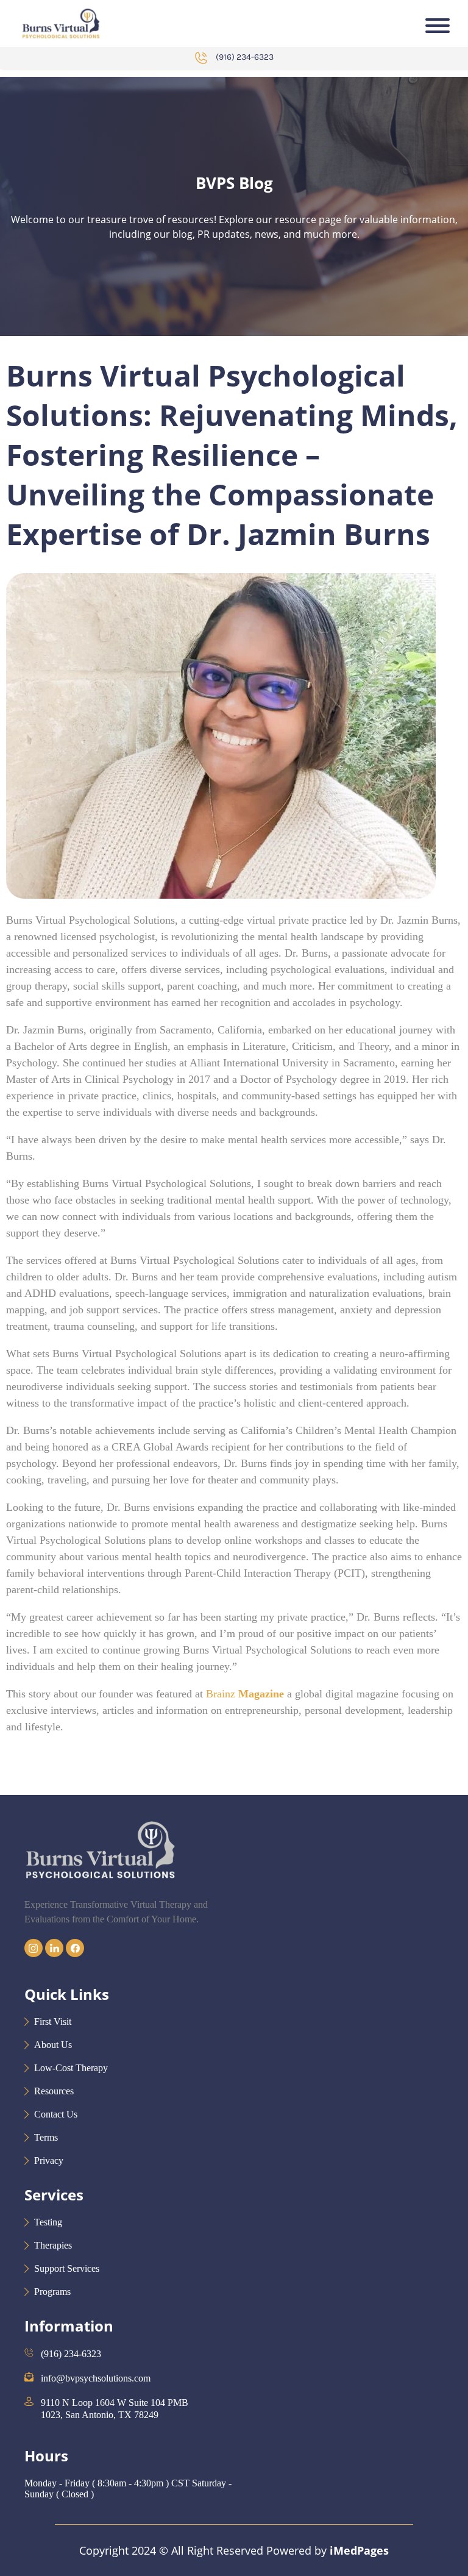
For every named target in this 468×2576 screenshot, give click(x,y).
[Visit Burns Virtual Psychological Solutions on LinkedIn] (55, 1954)
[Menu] (438, 26)
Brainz (221, 1694)
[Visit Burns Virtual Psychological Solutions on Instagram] (35, 1954)
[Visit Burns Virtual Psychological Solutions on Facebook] (75, 1954)
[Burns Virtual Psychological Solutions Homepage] (61, 23)
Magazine (261, 1694)
